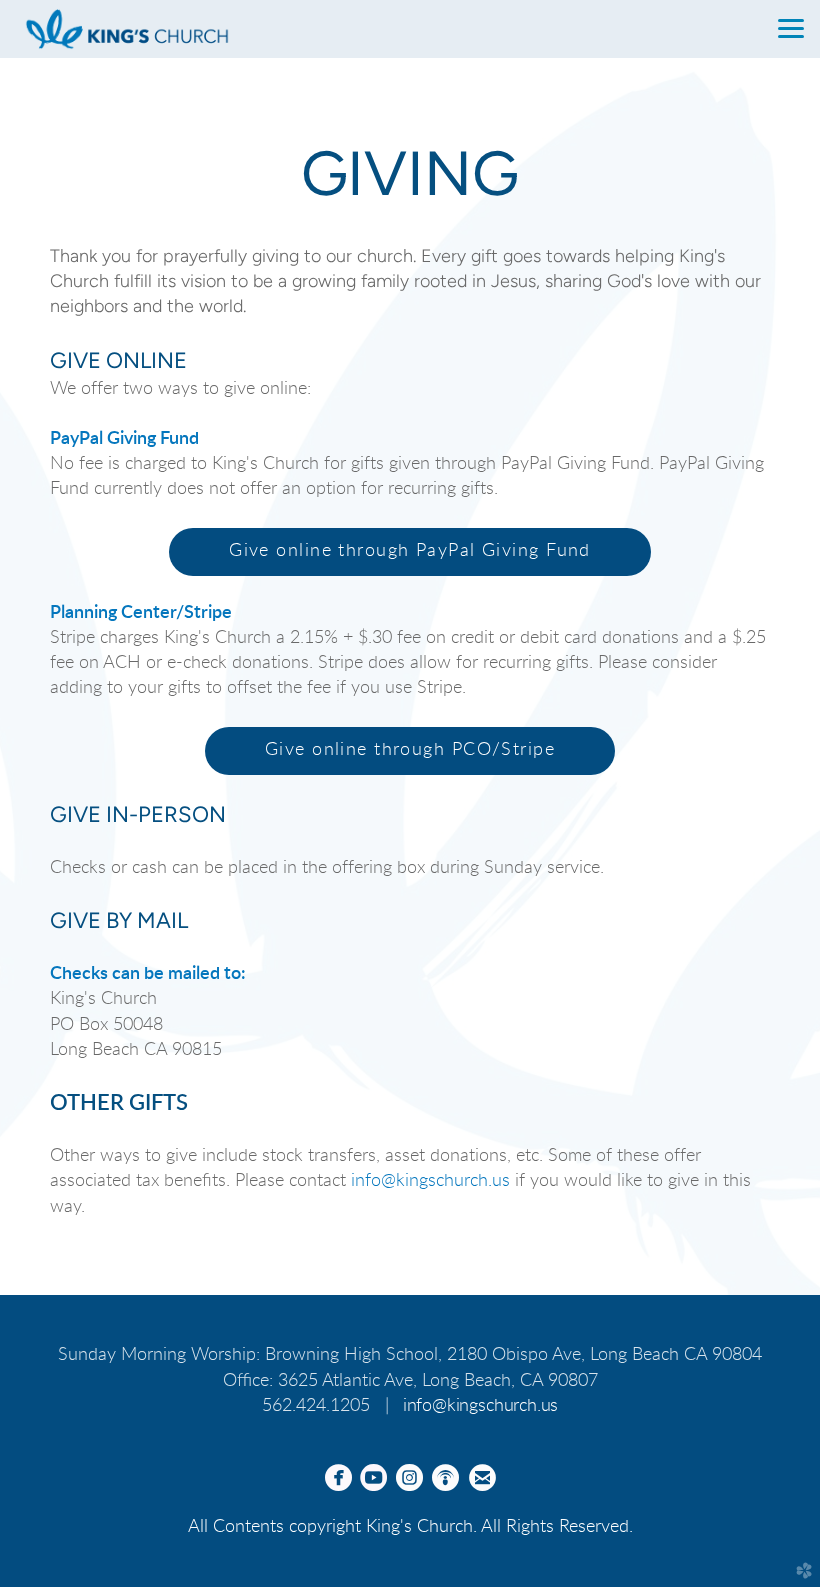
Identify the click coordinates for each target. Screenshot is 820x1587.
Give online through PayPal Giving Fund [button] (410, 551)
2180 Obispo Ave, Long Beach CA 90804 (604, 1355)
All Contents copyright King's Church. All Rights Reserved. (410, 1527)
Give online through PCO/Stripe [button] (410, 750)
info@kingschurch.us (430, 1181)
